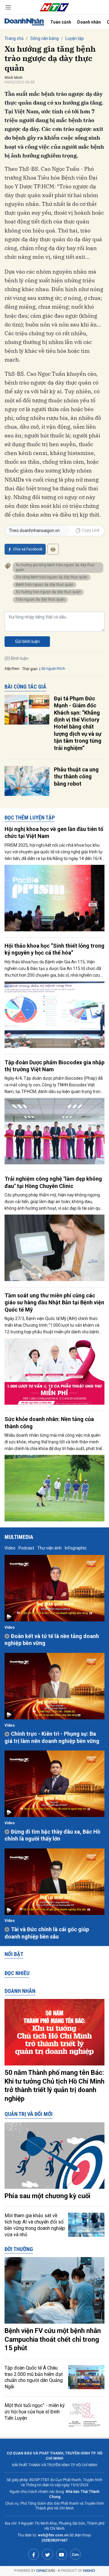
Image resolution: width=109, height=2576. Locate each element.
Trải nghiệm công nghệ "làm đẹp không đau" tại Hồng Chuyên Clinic (53, 1182)
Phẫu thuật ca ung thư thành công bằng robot (76, 777)
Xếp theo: (12, 669)
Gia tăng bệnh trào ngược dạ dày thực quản (52, 577)
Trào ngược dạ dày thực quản (40, 599)
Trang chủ (14, 38)
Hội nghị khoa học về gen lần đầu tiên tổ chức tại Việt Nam (54, 832)
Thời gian (30, 669)
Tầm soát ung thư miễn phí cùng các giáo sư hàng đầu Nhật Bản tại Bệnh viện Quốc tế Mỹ (54, 1303)
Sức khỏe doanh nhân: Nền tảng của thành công (49, 1423)
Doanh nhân (89, 22)
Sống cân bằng (45, 38)
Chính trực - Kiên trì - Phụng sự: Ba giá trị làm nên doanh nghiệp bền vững (52, 1737)
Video (10, 1548)
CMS (46, 2571)
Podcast (26, 1548)
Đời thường (19, 2249)
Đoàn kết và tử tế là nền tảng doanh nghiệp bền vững (52, 1640)
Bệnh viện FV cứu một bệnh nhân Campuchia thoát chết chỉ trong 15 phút (53, 2339)
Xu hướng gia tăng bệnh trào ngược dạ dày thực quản (55, 567)
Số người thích (53, 669)
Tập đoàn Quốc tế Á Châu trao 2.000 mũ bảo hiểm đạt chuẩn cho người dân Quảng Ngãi (34, 2377)
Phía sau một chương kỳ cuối (47, 2196)
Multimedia (19, 1537)
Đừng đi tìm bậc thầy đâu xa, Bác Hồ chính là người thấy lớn (52, 1835)
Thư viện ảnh (50, 1548)
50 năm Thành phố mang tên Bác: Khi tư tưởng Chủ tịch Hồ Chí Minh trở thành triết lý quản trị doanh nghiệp (54, 2086)
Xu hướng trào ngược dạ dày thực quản (48, 592)
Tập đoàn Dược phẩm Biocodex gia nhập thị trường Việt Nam (54, 1066)
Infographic (76, 1548)
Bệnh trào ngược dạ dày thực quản (45, 585)
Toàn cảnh (61, 22)
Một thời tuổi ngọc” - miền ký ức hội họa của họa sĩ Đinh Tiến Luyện (35, 2412)
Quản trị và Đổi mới (29, 2114)
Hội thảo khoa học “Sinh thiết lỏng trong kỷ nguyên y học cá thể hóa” (54, 949)
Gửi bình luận (27, 641)
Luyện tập (75, 38)
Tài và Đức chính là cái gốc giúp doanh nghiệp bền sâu (47, 1933)
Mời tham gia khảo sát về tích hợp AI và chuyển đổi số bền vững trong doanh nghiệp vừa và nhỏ (35, 2225)
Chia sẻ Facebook (28, 549)
